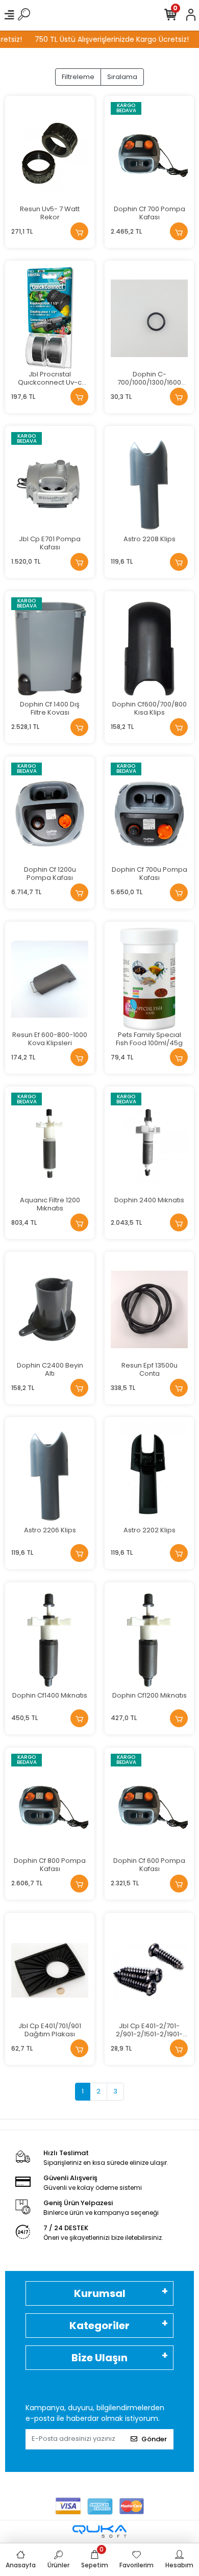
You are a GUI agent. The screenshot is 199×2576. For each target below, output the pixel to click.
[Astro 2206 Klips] (50, 1474)
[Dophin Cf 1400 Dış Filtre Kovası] (50, 649)
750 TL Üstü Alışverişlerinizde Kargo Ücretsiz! (105, 39)
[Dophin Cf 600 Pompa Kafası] (149, 1805)
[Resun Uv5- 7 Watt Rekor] (50, 153)
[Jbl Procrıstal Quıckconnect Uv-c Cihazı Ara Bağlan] (50, 318)
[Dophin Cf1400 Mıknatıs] (50, 1640)
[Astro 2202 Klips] (149, 1474)
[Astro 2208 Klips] (149, 483)
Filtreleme (78, 77)
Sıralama (122, 77)
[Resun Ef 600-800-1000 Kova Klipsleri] (50, 979)
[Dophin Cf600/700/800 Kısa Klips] (149, 649)
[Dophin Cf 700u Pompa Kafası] (149, 814)
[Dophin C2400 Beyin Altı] (50, 1309)
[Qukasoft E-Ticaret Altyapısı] (99, 2531)
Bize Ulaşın (99, 2358)
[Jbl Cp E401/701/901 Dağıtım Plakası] (50, 1970)
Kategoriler (99, 2326)
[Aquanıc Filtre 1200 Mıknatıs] (50, 1144)
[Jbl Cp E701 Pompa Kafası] (50, 483)
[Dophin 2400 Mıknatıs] (149, 1144)
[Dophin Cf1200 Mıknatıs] (149, 1640)
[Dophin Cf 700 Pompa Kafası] (149, 153)
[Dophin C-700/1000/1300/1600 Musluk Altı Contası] (149, 318)
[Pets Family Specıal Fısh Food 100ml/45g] (149, 979)
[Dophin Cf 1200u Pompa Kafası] (50, 814)
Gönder (154, 2439)
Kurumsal (100, 2293)
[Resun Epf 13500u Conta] (149, 1309)
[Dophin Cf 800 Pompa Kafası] (50, 1805)
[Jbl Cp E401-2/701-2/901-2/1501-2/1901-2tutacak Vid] (149, 1970)
